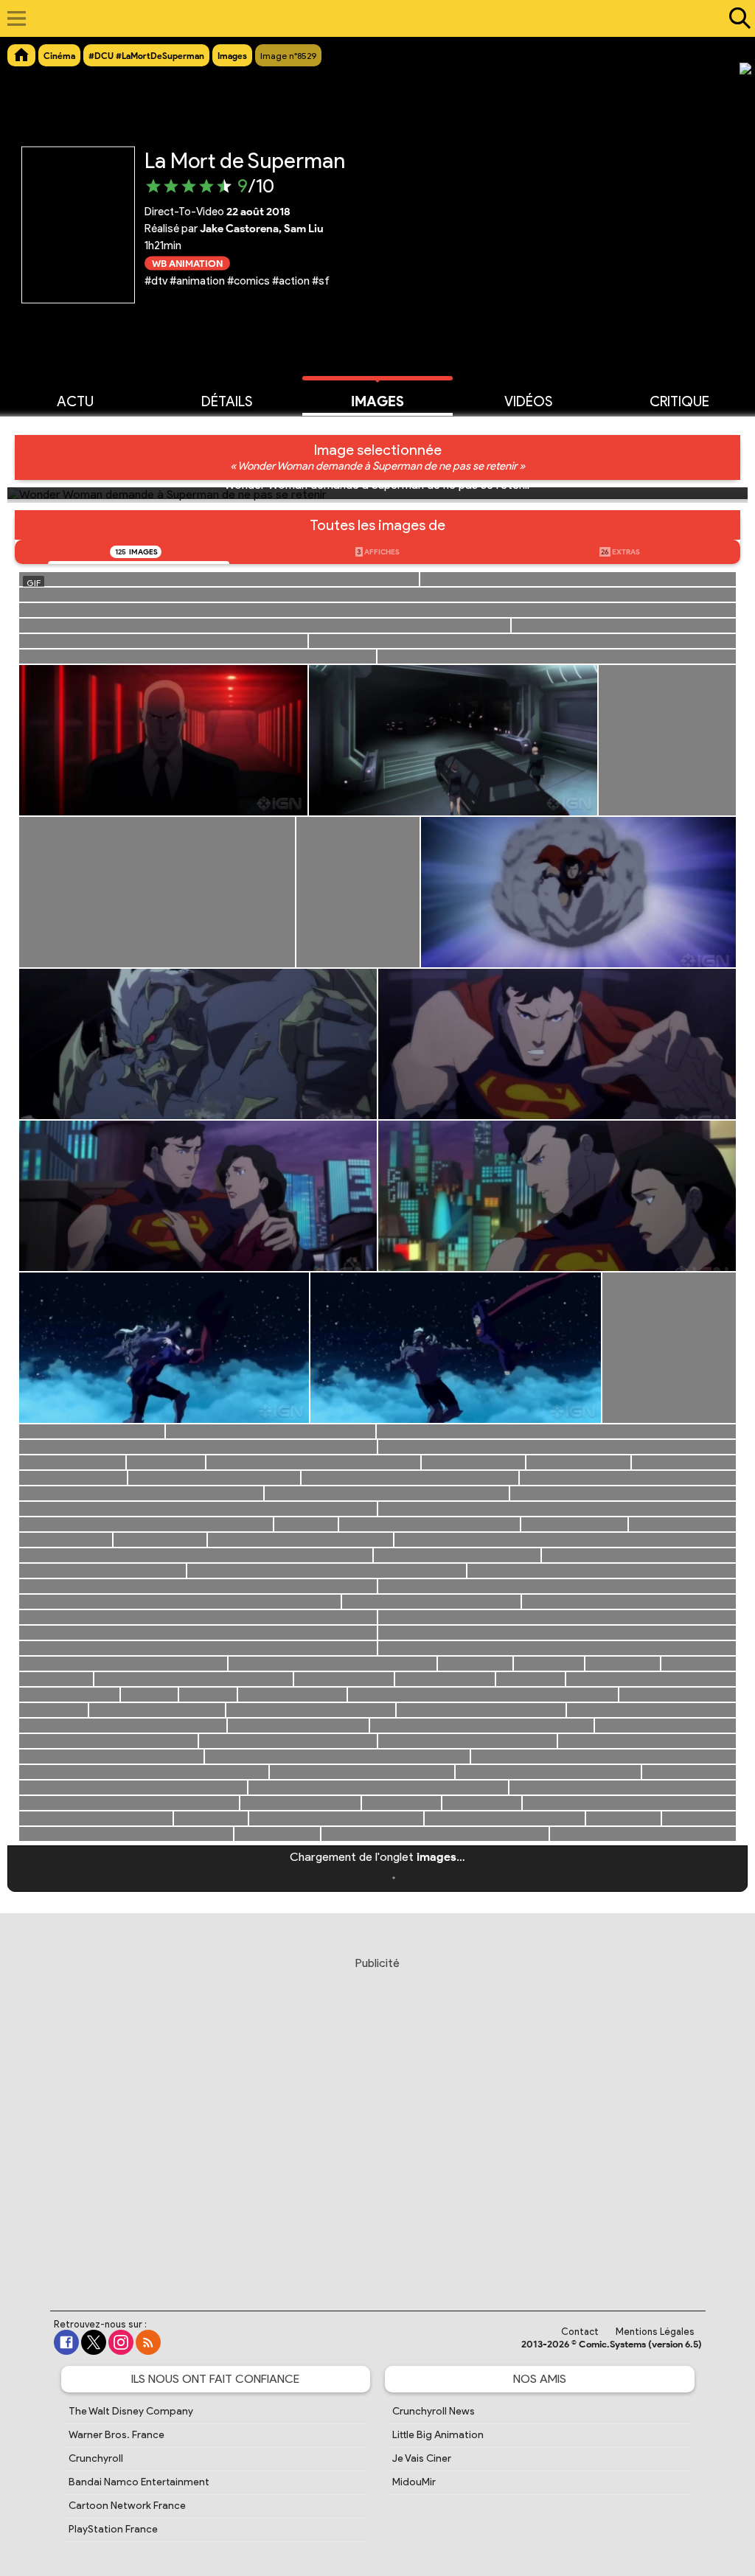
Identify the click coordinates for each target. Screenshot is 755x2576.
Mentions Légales (655, 2332)
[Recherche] (737, 18)
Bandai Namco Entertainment (139, 2482)
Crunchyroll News (434, 2411)
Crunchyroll (96, 2458)
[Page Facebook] (66, 2342)
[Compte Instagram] (121, 2342)
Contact (580, 2332)
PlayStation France (113, 2529)
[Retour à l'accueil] (370, 18)
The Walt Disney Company (131, 2411)
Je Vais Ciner (422, 2458)
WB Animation (187, 263)
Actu (75, 401)
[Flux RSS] (148, 2342)
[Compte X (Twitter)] (94, 2342)
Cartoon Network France (127, 2506)
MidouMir (414, 2482)
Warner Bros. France (116, 2435)
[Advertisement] (377, 2120)
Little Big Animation (438, 2435)
